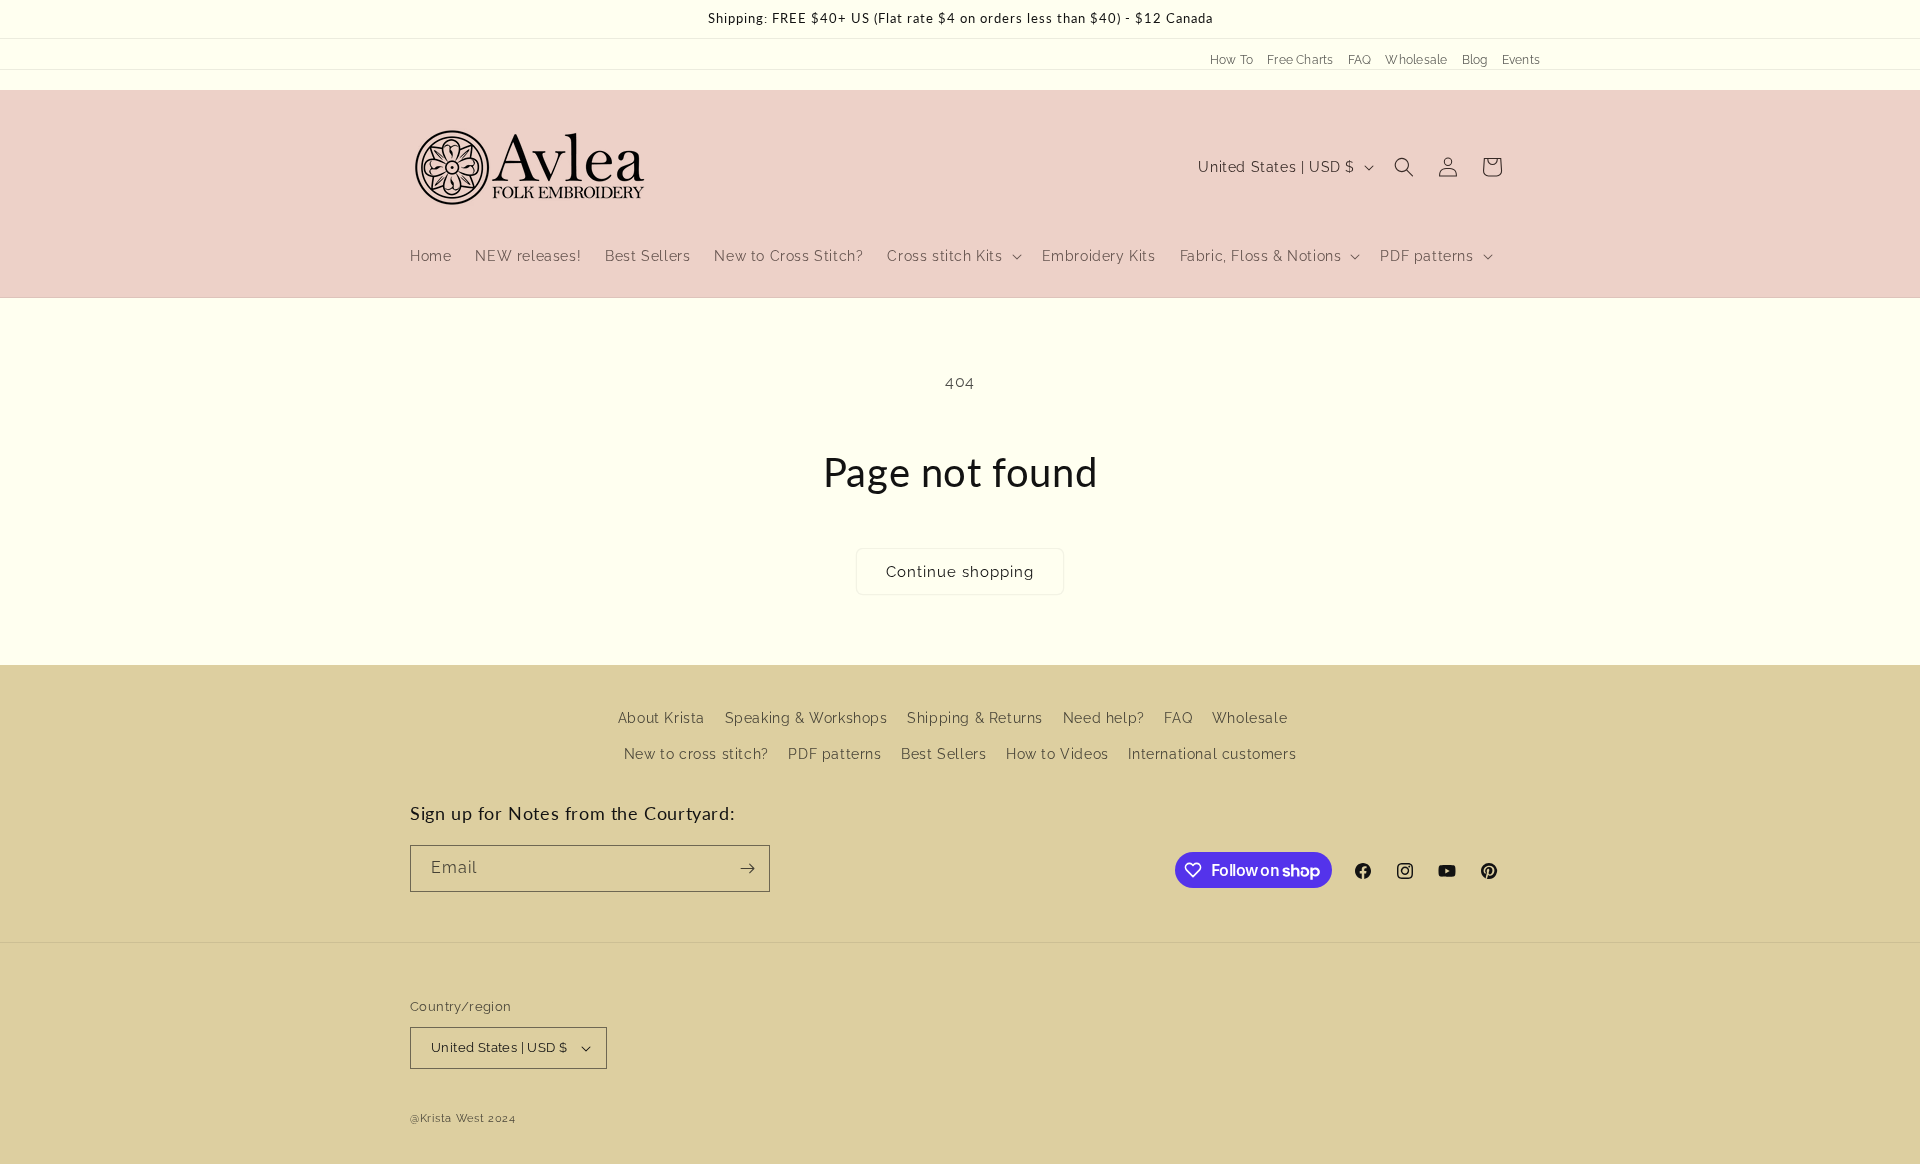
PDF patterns (834, 754)
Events (1521, 60)
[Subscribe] (747, 868)
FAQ (1360, 60)
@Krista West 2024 (463, 1118)
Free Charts (1300, 60)
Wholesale (1416, 60)
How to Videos (1057, 754)
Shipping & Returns (975, 718)
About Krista (661, 718)
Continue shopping (960, 572)
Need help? (1104, 718)
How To (1231, 60)
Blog (1475, 60)
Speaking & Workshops (806, 718)
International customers (1212, 754)
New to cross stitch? (696, 754)
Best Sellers (943, 754)
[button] (952, 256)
